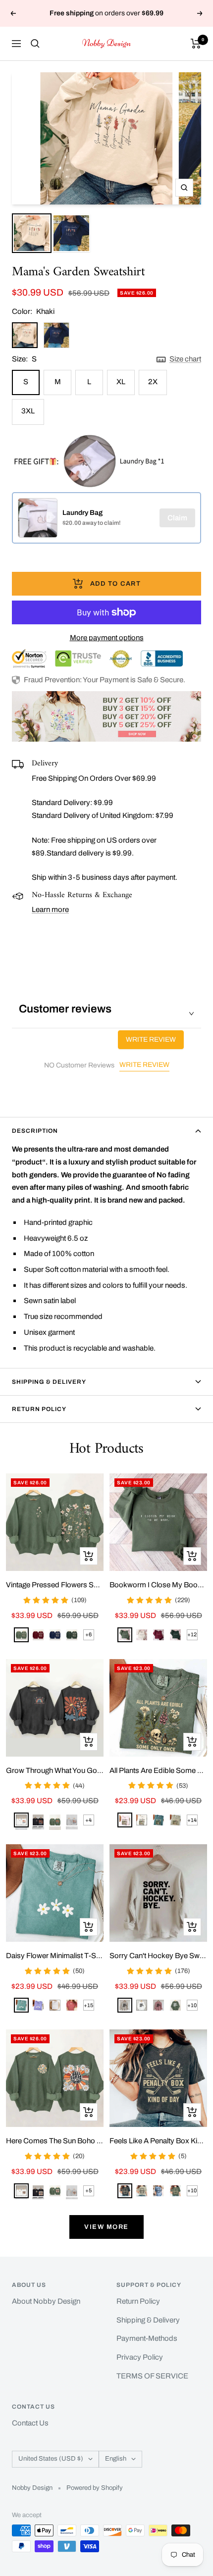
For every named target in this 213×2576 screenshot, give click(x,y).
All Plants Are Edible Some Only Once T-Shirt (158, 1770)
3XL (28, 411)
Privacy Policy (140, 2357)
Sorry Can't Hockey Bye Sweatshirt (158, 1956)
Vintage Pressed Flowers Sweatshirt (55, 1585)
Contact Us (30, 2423)
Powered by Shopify (95, 2488)
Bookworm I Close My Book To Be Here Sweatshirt (158, 1585)
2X (153, 382)
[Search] (35, 44)
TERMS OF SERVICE (152, 2376)
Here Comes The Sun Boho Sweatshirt (55, 2141)
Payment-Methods (147, 2338)
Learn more (50, 909)
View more (106, 2227)
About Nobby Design (46, 2301)
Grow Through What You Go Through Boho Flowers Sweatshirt (55, 1770)
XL (121, 382)
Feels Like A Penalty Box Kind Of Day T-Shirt (158, 2141)
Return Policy (39, 1409)
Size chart (185, 359)
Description (35, 1131)
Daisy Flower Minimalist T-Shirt (55, 1956)
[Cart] (196, 44)
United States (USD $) (51, 2459)
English (116, 2459)
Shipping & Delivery (49, 1382)
